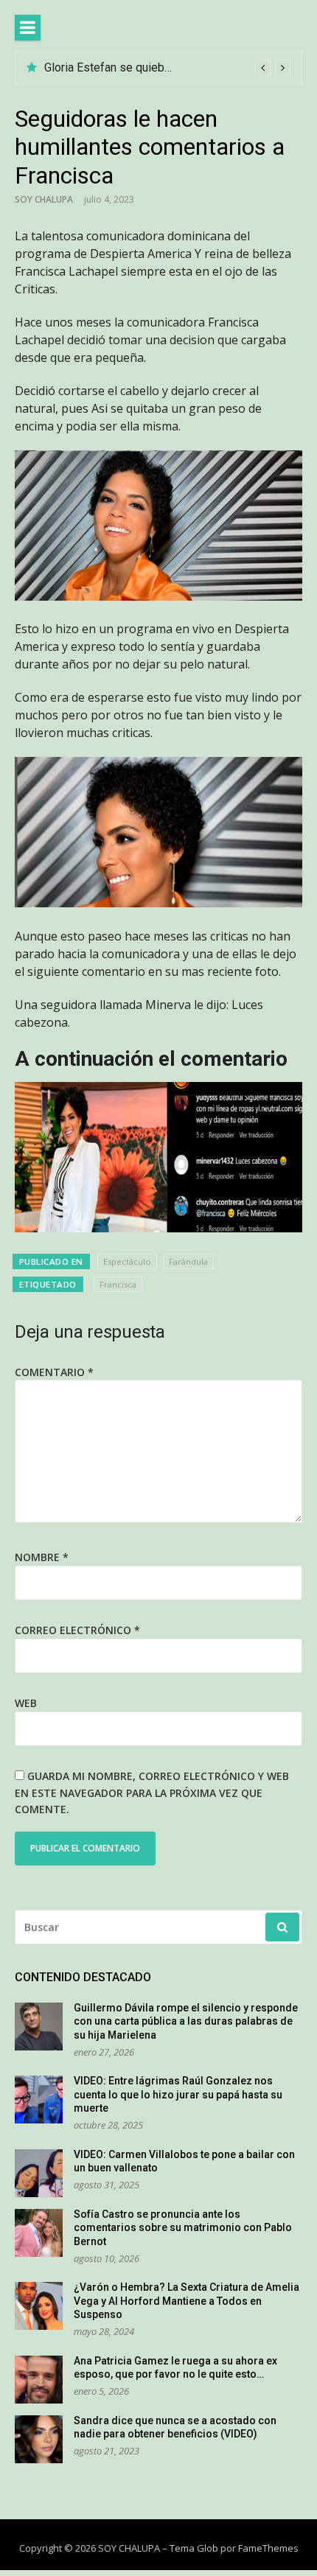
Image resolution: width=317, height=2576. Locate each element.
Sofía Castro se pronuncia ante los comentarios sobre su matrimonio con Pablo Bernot (183, 2228)
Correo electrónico (77, 1630)
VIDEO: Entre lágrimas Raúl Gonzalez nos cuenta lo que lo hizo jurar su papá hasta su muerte (178, 2094)
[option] (167, 68)
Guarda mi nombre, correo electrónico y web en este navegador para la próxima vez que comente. (152, 1793)
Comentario (54, 1372)
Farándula (188, 1261)
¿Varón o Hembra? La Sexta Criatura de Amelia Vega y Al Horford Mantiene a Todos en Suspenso (187, 2301)
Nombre (42, 1557)
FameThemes (268, 2548)
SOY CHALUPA (44, 199)
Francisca (118, 1284)
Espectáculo (127, 1261)
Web (26, 1703)
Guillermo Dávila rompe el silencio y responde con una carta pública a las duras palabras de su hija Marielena (186, 2021)
